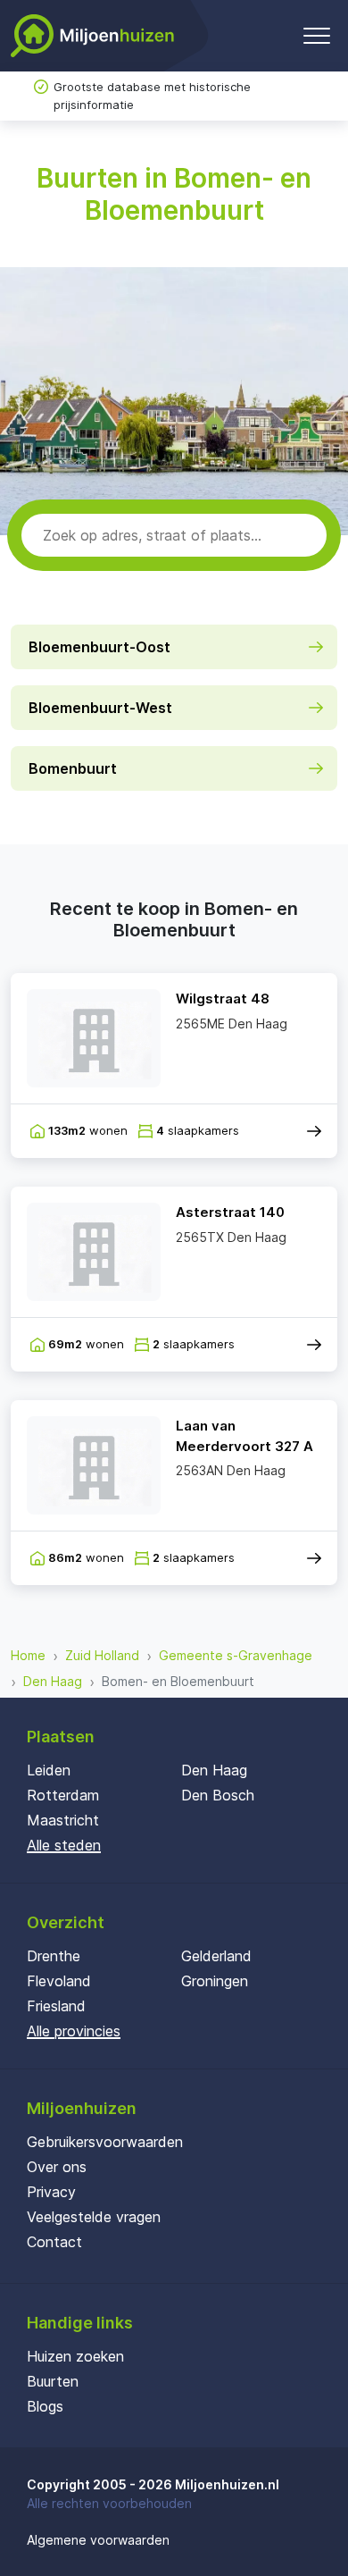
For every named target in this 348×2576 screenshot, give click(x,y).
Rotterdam (63, 1795)
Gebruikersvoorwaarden (105, 2142)
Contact (54, 2242)
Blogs (45, 2406)
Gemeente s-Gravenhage (236, 1655)
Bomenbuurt (73, 768)
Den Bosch (218, 1795)
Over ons (57, 2167)
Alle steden (64, 1845)
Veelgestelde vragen (94, 2217)
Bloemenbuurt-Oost (99, 647)
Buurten (53, 2381)
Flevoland (59, 1981)
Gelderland (216, 1956)
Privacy (51, 2192)
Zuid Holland (102, 1655)
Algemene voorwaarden (98, 2540)
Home (28, 1655)
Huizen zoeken (75, 2356)
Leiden (49, 1770)
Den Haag (53, 1681)
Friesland (56, 2006)
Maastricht (63, 1820)
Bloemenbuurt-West (100, 708)
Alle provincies (74, 2031)
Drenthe (54, 1956)
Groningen (215, 1981)
